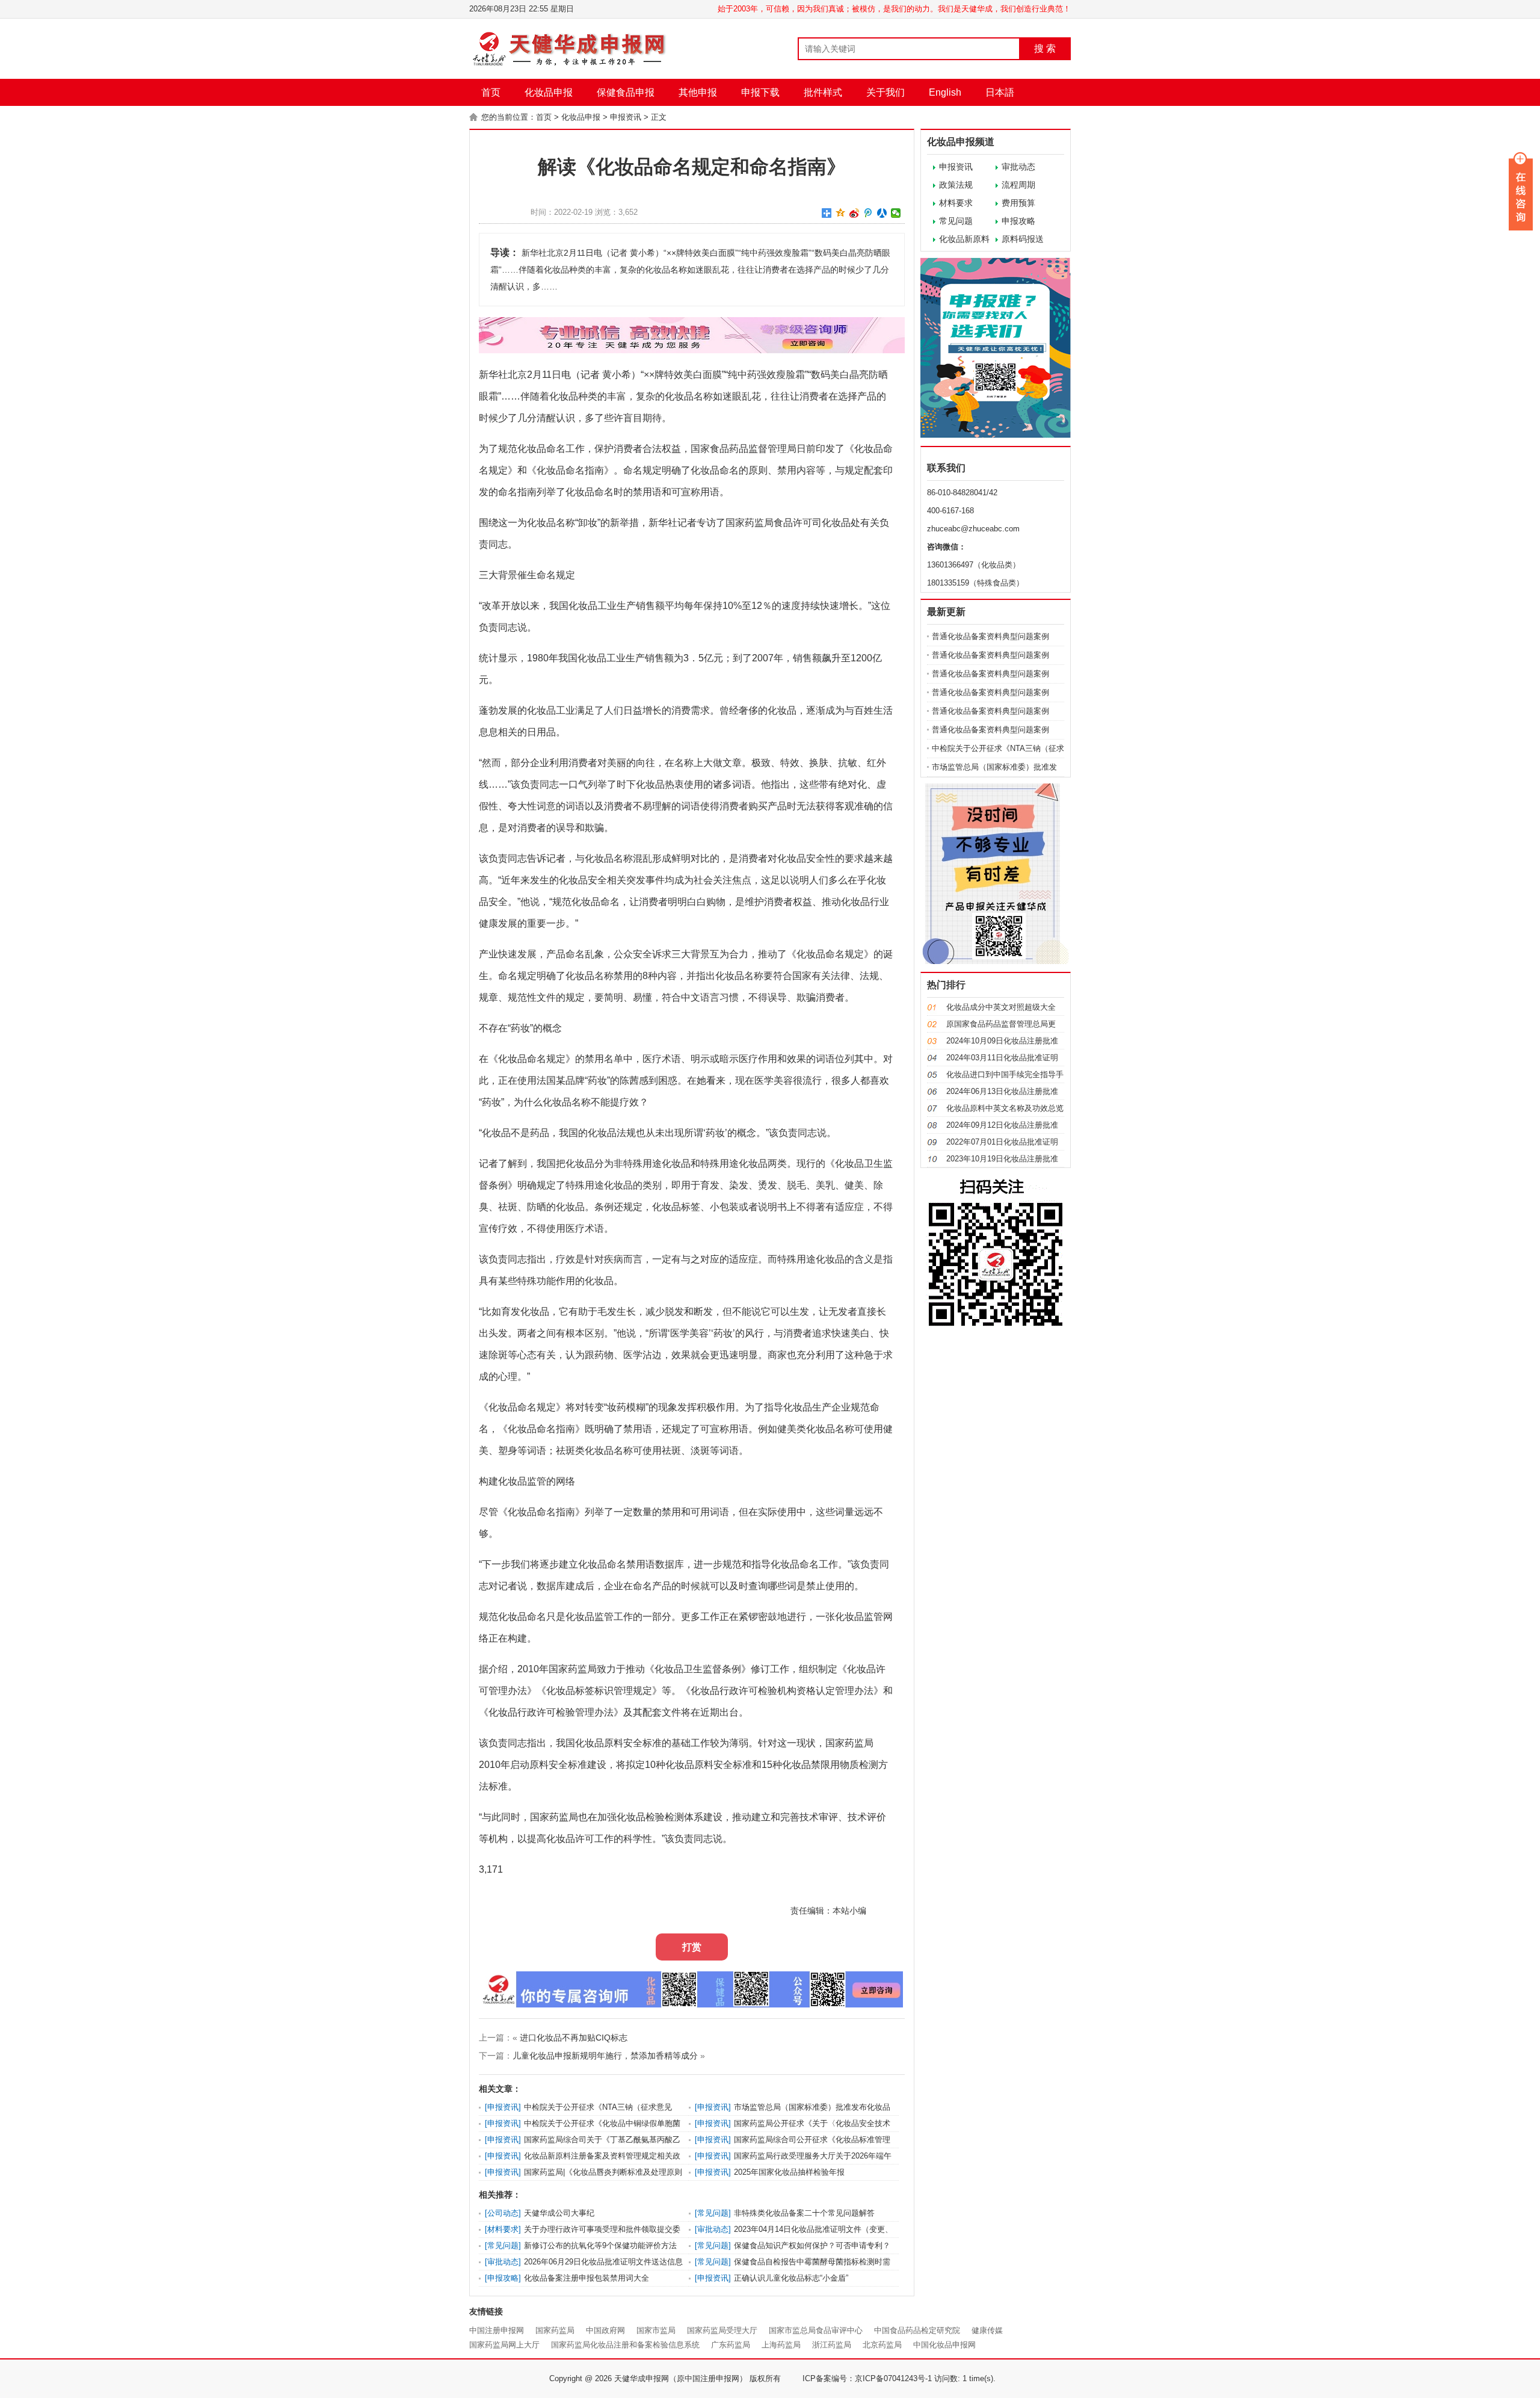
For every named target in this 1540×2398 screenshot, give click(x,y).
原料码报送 (1023, 239)
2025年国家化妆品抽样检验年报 (789, 2172)
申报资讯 (626, 117)
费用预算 (1018, 203)
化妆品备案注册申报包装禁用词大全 (587, 2278)
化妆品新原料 (964, 239)
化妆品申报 (549, 92)
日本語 (1000, 92)
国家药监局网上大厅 (504, 2345)
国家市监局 (656, 2330)
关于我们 (885, 92)
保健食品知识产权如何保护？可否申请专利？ (812, 2245)
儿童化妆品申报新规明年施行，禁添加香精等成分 (605, 2056)
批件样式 (823, 92)
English (945, 92)
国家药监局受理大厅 (722, 2330)
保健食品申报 (626, 92)
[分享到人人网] (882, 213)
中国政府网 (605, 2330)
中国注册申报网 (497, 2330)
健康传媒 (987, 2330)
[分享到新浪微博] (855, 213)
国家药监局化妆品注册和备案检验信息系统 (625, 2345)
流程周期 (1018, 185)
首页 (491, 92)
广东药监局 (731, 2345)
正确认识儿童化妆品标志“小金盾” (791, 2278)
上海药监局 (781, 2345)
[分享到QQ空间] (841, 213)
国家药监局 (555, 2330)
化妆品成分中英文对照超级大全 (1001, 1007)
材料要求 (956, 203)
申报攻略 (1018, 221)
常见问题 (956, 221)
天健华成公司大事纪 (559, 2213)
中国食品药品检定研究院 (917, 2330)
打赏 (692, 1947)
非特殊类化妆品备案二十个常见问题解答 (804, 2213)
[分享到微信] (896, 213)
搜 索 (1045, 48)
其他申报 (698, 92)
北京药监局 (882, 2345)
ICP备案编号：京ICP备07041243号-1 (867, 2378)
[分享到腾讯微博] (868, 213)
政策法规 (956, 185)
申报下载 (760, 92)
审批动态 (1018, 167)
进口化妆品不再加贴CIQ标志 (574, 2038)
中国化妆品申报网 (944, 2345)
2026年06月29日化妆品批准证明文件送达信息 (603, 2262)
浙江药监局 (832, 2345)
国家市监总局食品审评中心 (816, 2330)
